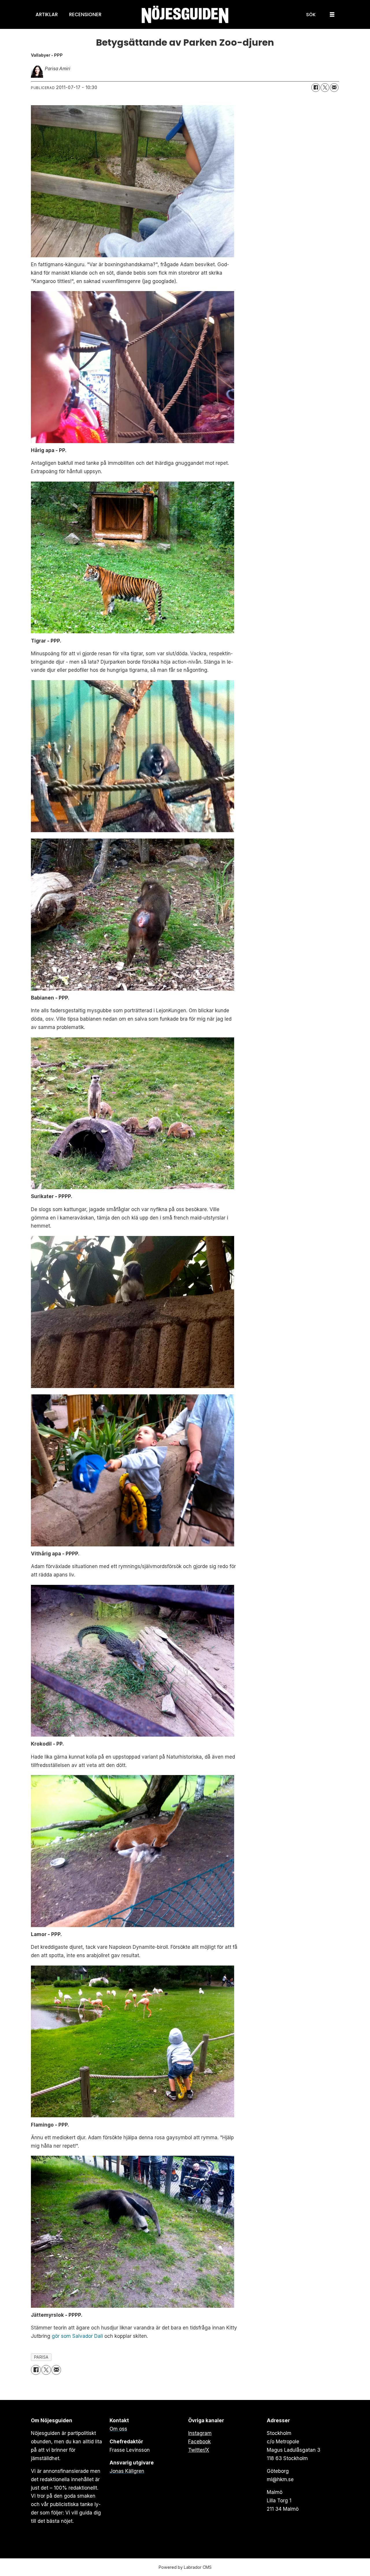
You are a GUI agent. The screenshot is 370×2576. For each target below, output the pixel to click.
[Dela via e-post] (334, 88)
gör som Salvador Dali (77, 2336)
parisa (41, 2357)
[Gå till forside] (185, 15)
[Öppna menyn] (332, 15)
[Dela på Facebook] (316, 88)
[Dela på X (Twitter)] (325, 88)
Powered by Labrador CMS (185, 2567)
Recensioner (85, 14)
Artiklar (47, 14)
